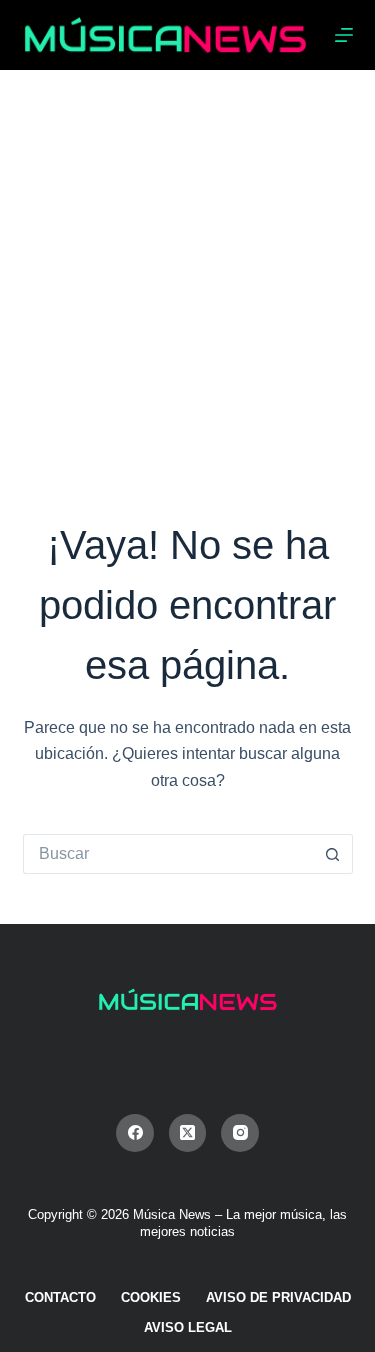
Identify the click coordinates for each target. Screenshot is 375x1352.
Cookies (151, 1297)
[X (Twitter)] (188, 1133)
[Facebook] (135, 1133)
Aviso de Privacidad (278, 1297)
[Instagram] (240, 1133)
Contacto (60, 1297)
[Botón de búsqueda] (333, 854)
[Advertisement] (187, 267)
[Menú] (344, 35)
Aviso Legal (188, 1327)
